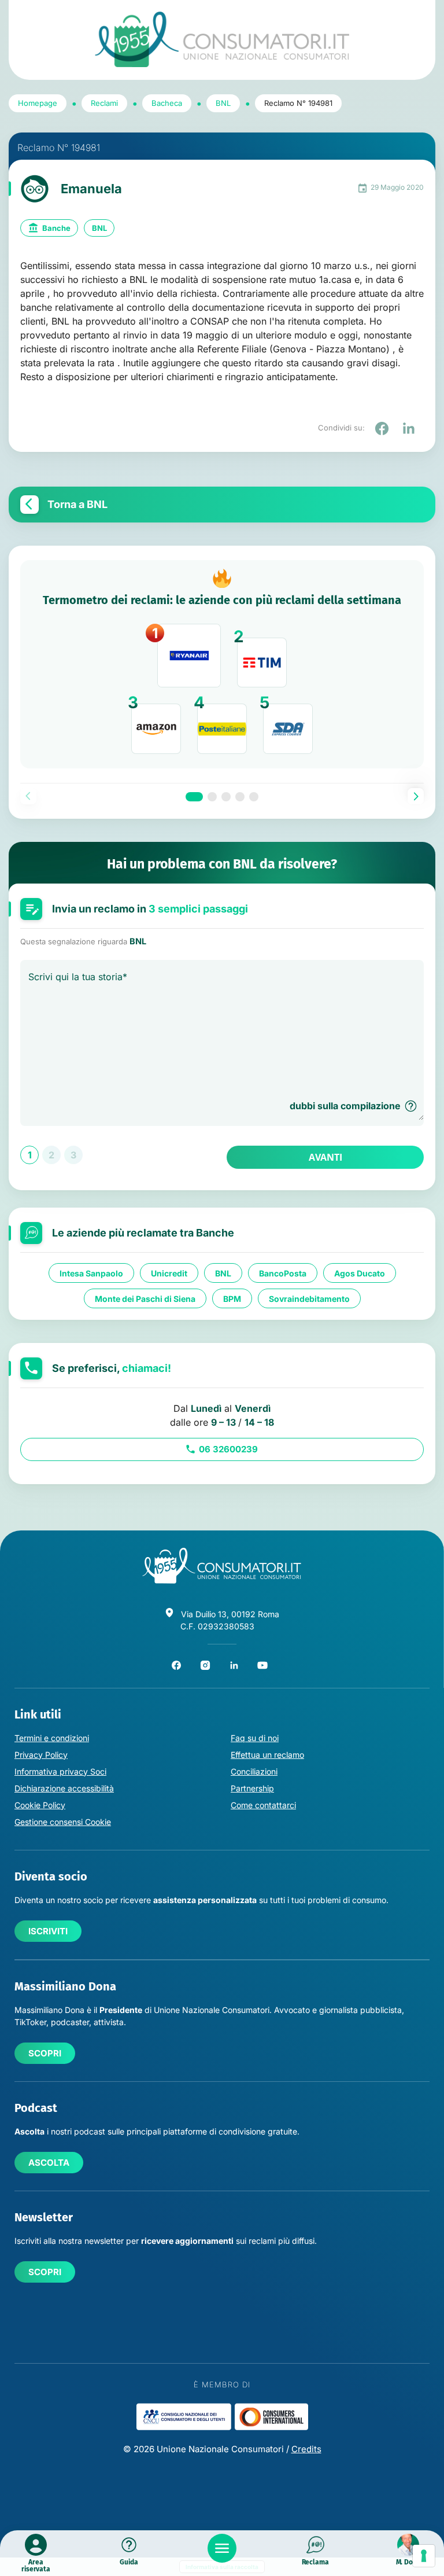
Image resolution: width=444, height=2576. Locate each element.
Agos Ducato (360, 1273)
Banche (56, 228)
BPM (232, 1299)
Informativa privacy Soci (60, 1771)
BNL (99, 228)
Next (416, 796)
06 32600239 (228, 1449)
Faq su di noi (255, 1738)
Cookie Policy (40, 1805)
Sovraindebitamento (309, 1299)
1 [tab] (194, 797)
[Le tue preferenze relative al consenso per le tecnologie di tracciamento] (424, 2556)
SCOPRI (45, 2053)
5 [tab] (254, 797)
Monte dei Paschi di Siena (145, 1299)
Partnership (252, 1788)
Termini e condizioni (52, 1738)
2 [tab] (212, 797)
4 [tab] (240, 797)
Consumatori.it (222, 40)
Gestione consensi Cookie (63, 1822)
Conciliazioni (254, 1771)
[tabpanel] (222, 664)
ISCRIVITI (48, 1931)
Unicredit (169, 1273)
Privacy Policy (41, 1755)
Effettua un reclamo (267, 1755)
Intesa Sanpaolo (91, 1273)
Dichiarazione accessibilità (64, 1788)
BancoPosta (283, 1273)
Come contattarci (263, 1805)
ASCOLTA (49, 2163)
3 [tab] (226, 797)
